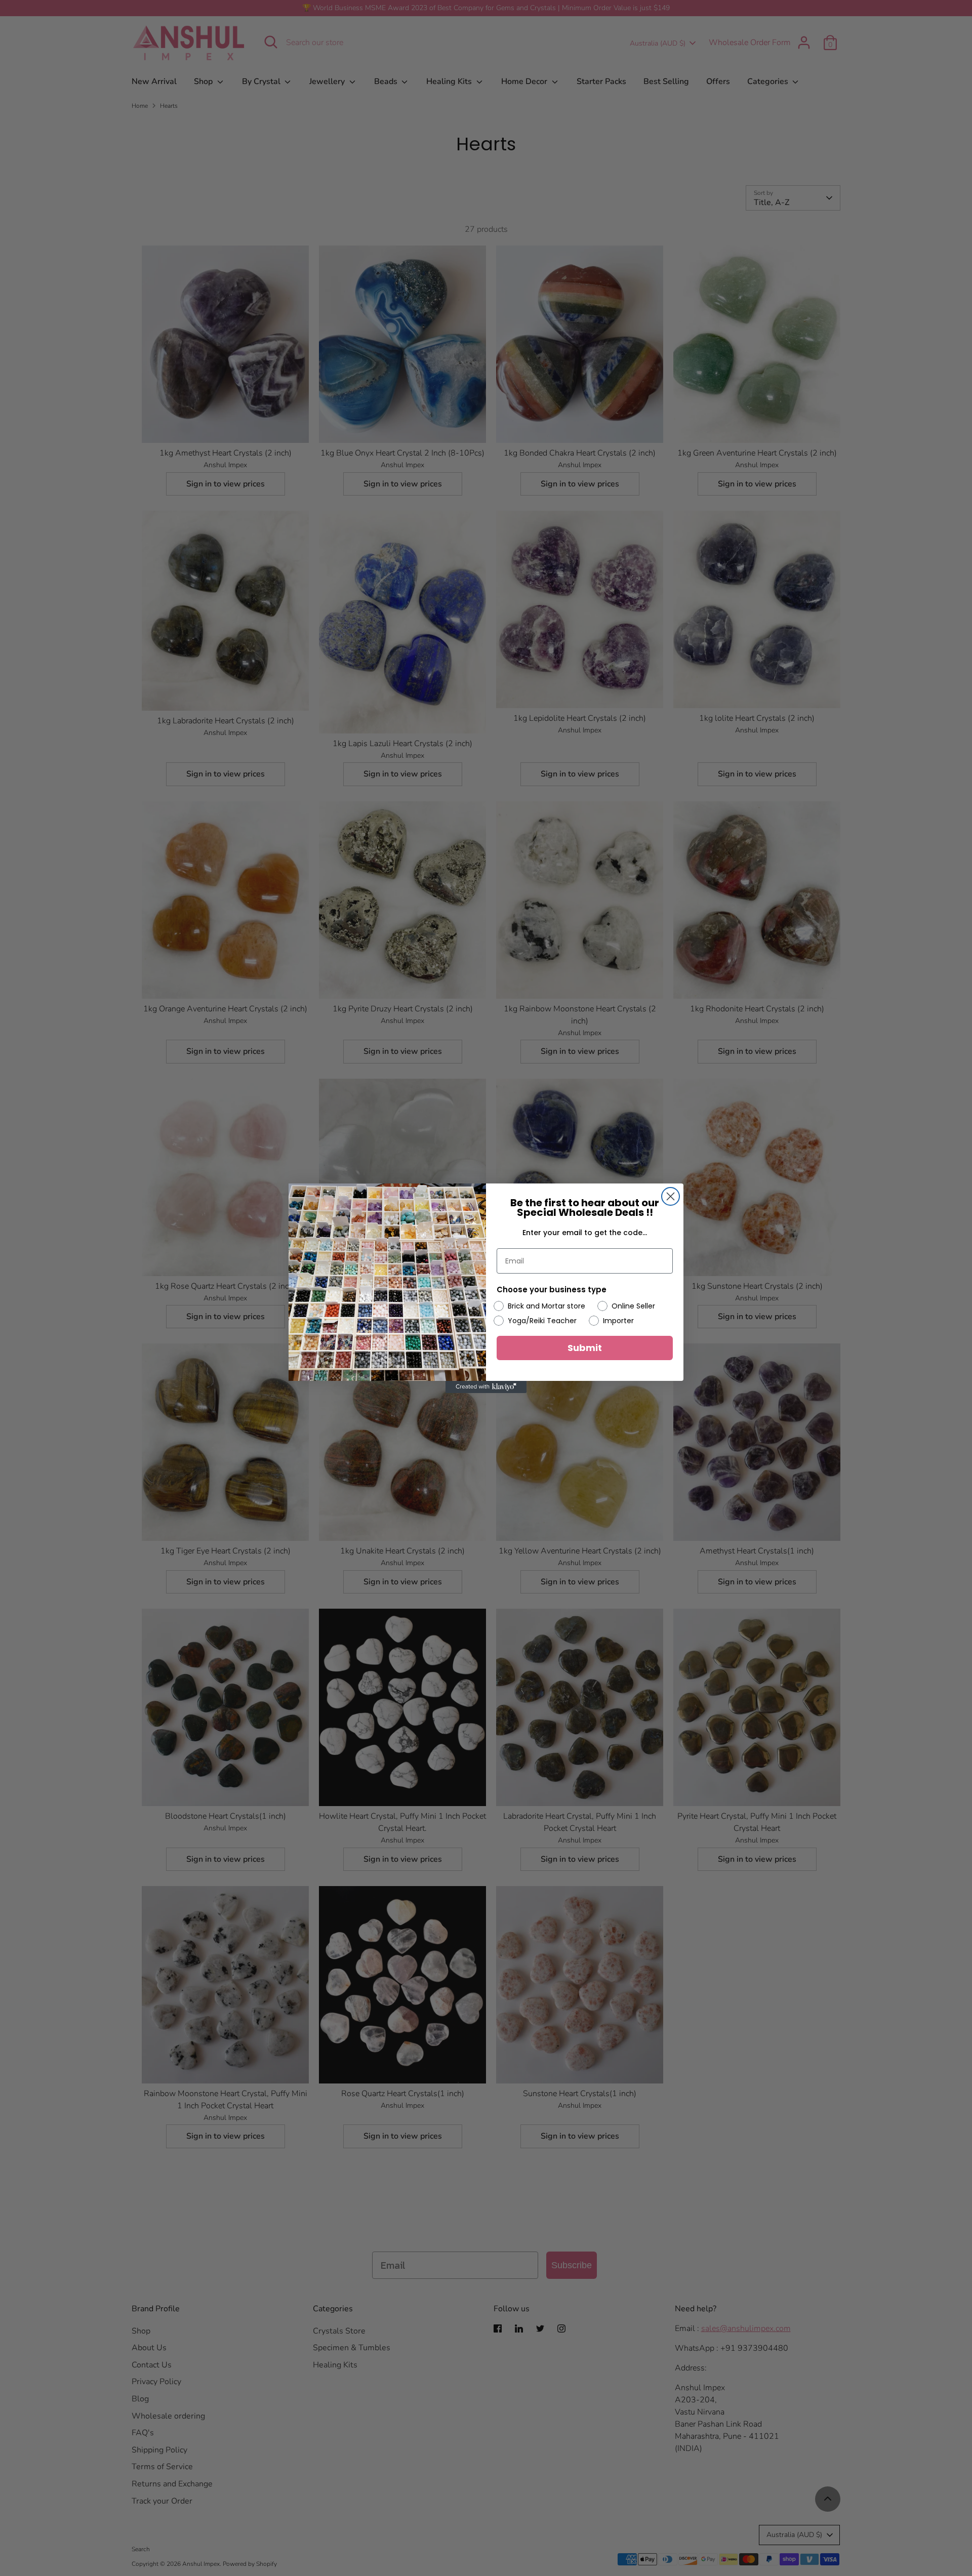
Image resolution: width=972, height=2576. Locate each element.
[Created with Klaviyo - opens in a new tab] (486, 1387)
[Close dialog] (671, 1196)
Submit (585, 1348)
